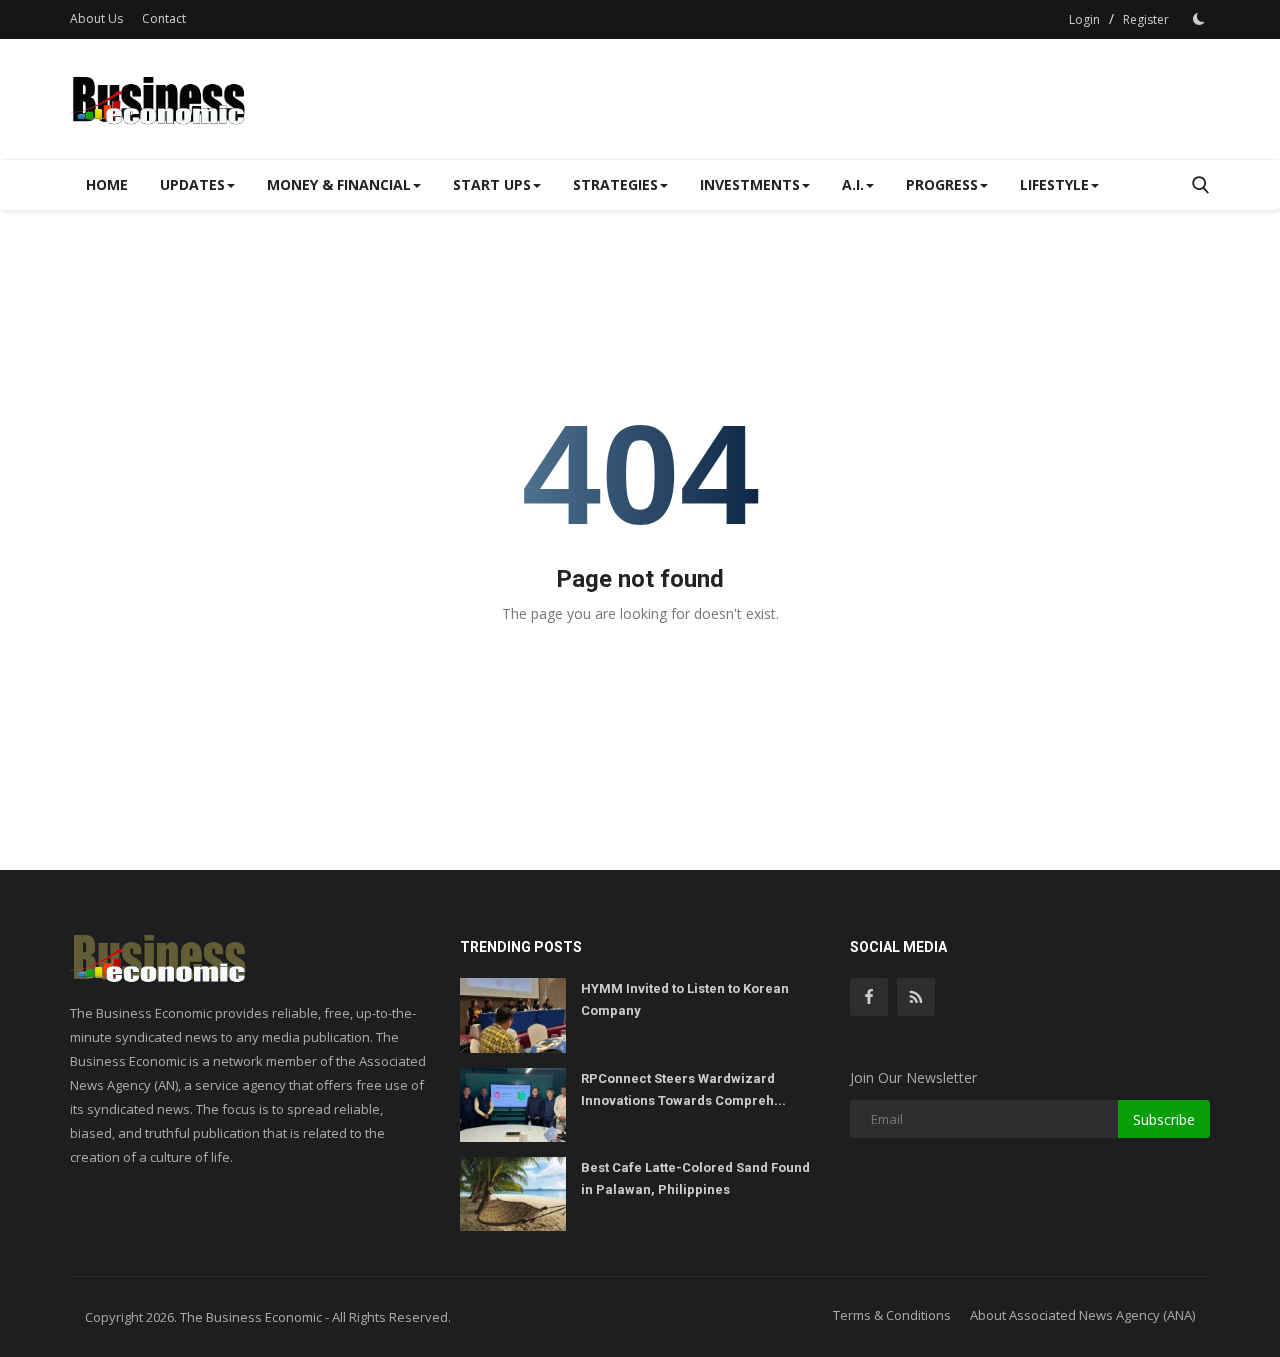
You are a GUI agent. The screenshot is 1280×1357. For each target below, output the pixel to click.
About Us (96, 18)
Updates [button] (192, 184)
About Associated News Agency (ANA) (1082, 1315)
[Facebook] (869, 997)
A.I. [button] (853, 184)
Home (107, 184)
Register (1146, 19)
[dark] (1199, 19)
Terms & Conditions (892, 1315)
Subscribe (1164, 1119)
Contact (164, 18)
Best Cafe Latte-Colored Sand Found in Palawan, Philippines (695, 1178)
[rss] (916, 997)
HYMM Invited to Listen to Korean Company (685, 999)
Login (1084, 19)
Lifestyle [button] (1054, 184)
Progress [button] (942, 184)
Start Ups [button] (492, 184)
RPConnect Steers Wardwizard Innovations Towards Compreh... (683, 1089)
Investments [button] (750, 184)
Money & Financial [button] (339, 184)
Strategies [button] (615, 184)
